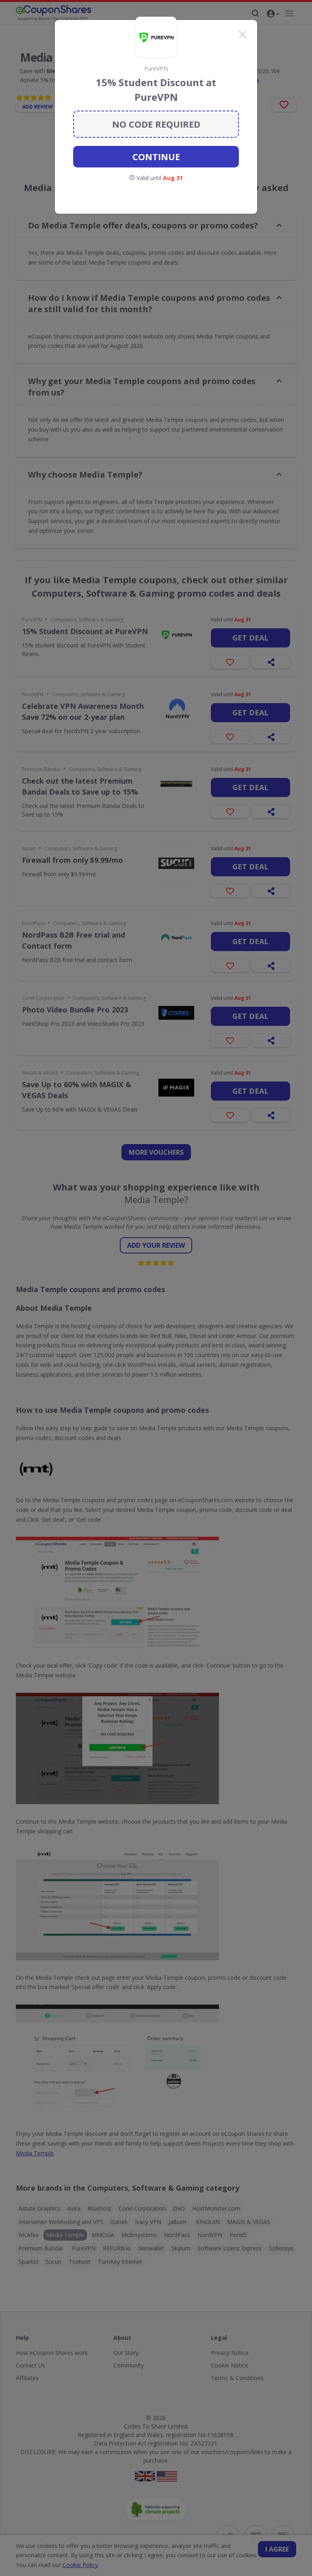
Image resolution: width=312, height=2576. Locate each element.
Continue (156, 156)
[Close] (243, 35)
